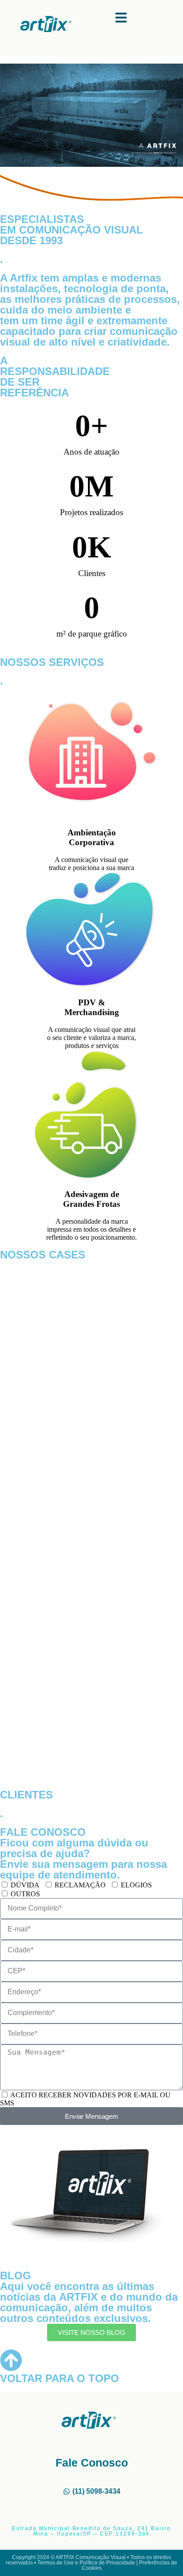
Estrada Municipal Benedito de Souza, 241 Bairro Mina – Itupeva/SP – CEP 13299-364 (91, 2531)
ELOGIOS (136, 1885)
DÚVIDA (25, 1885)
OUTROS (25, 1894)
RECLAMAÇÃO (80, 1885)
